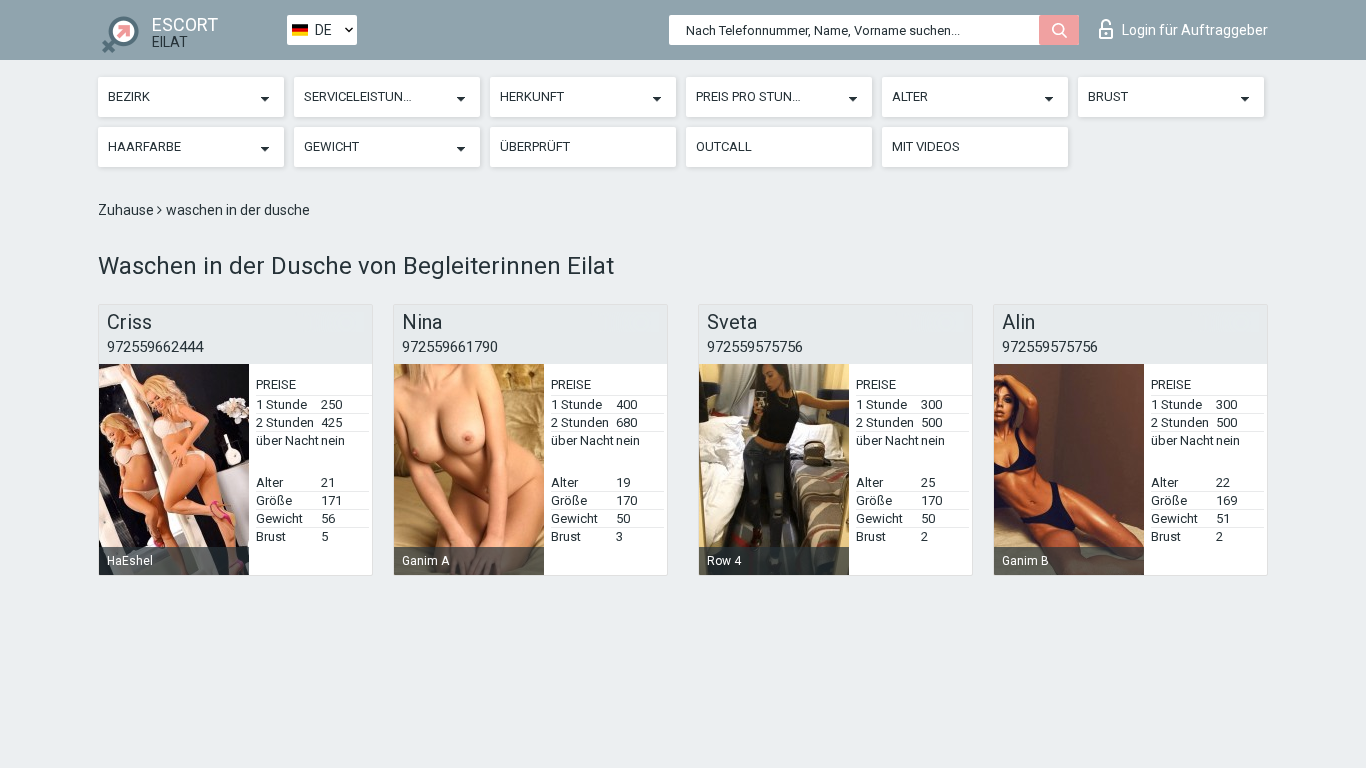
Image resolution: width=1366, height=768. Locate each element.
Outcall (724, 146)
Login (1195, 30)
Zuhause (127, 210)
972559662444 (155, 347)
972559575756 (755, 347)
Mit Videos (926, 146)
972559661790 (450, 347)
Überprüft (535, 146)
